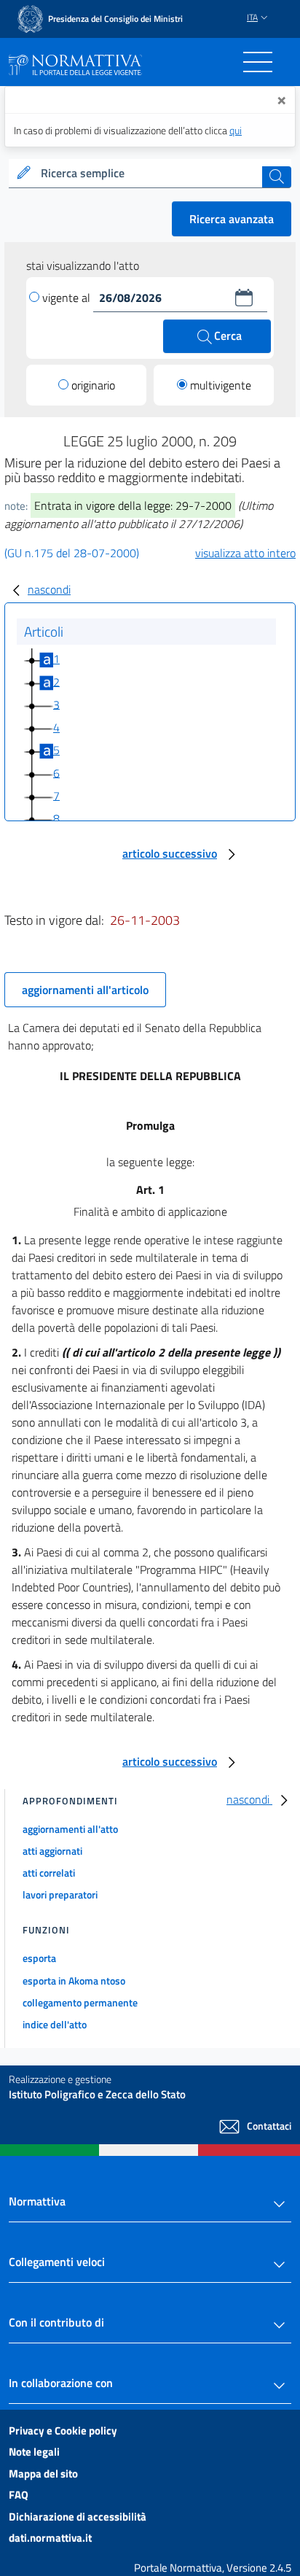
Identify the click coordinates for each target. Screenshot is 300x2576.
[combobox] (150, 174)
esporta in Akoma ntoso (74, 1981)
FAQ (19, 2495)
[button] (244, 298)
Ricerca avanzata (232, 219)
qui (236, 130)
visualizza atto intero (245, 553)
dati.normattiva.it (50, 2538)
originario (93, 385)
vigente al (68, 298)
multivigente (221, 385)
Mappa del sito (43, 2474)
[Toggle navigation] (258, 62)
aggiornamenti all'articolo (85, 990)
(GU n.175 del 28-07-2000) (72, 553)
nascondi (49, 589)
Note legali (34, 2452)
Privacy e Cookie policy (63, 2430)
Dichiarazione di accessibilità (78, 2517)
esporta (39, 1958)
